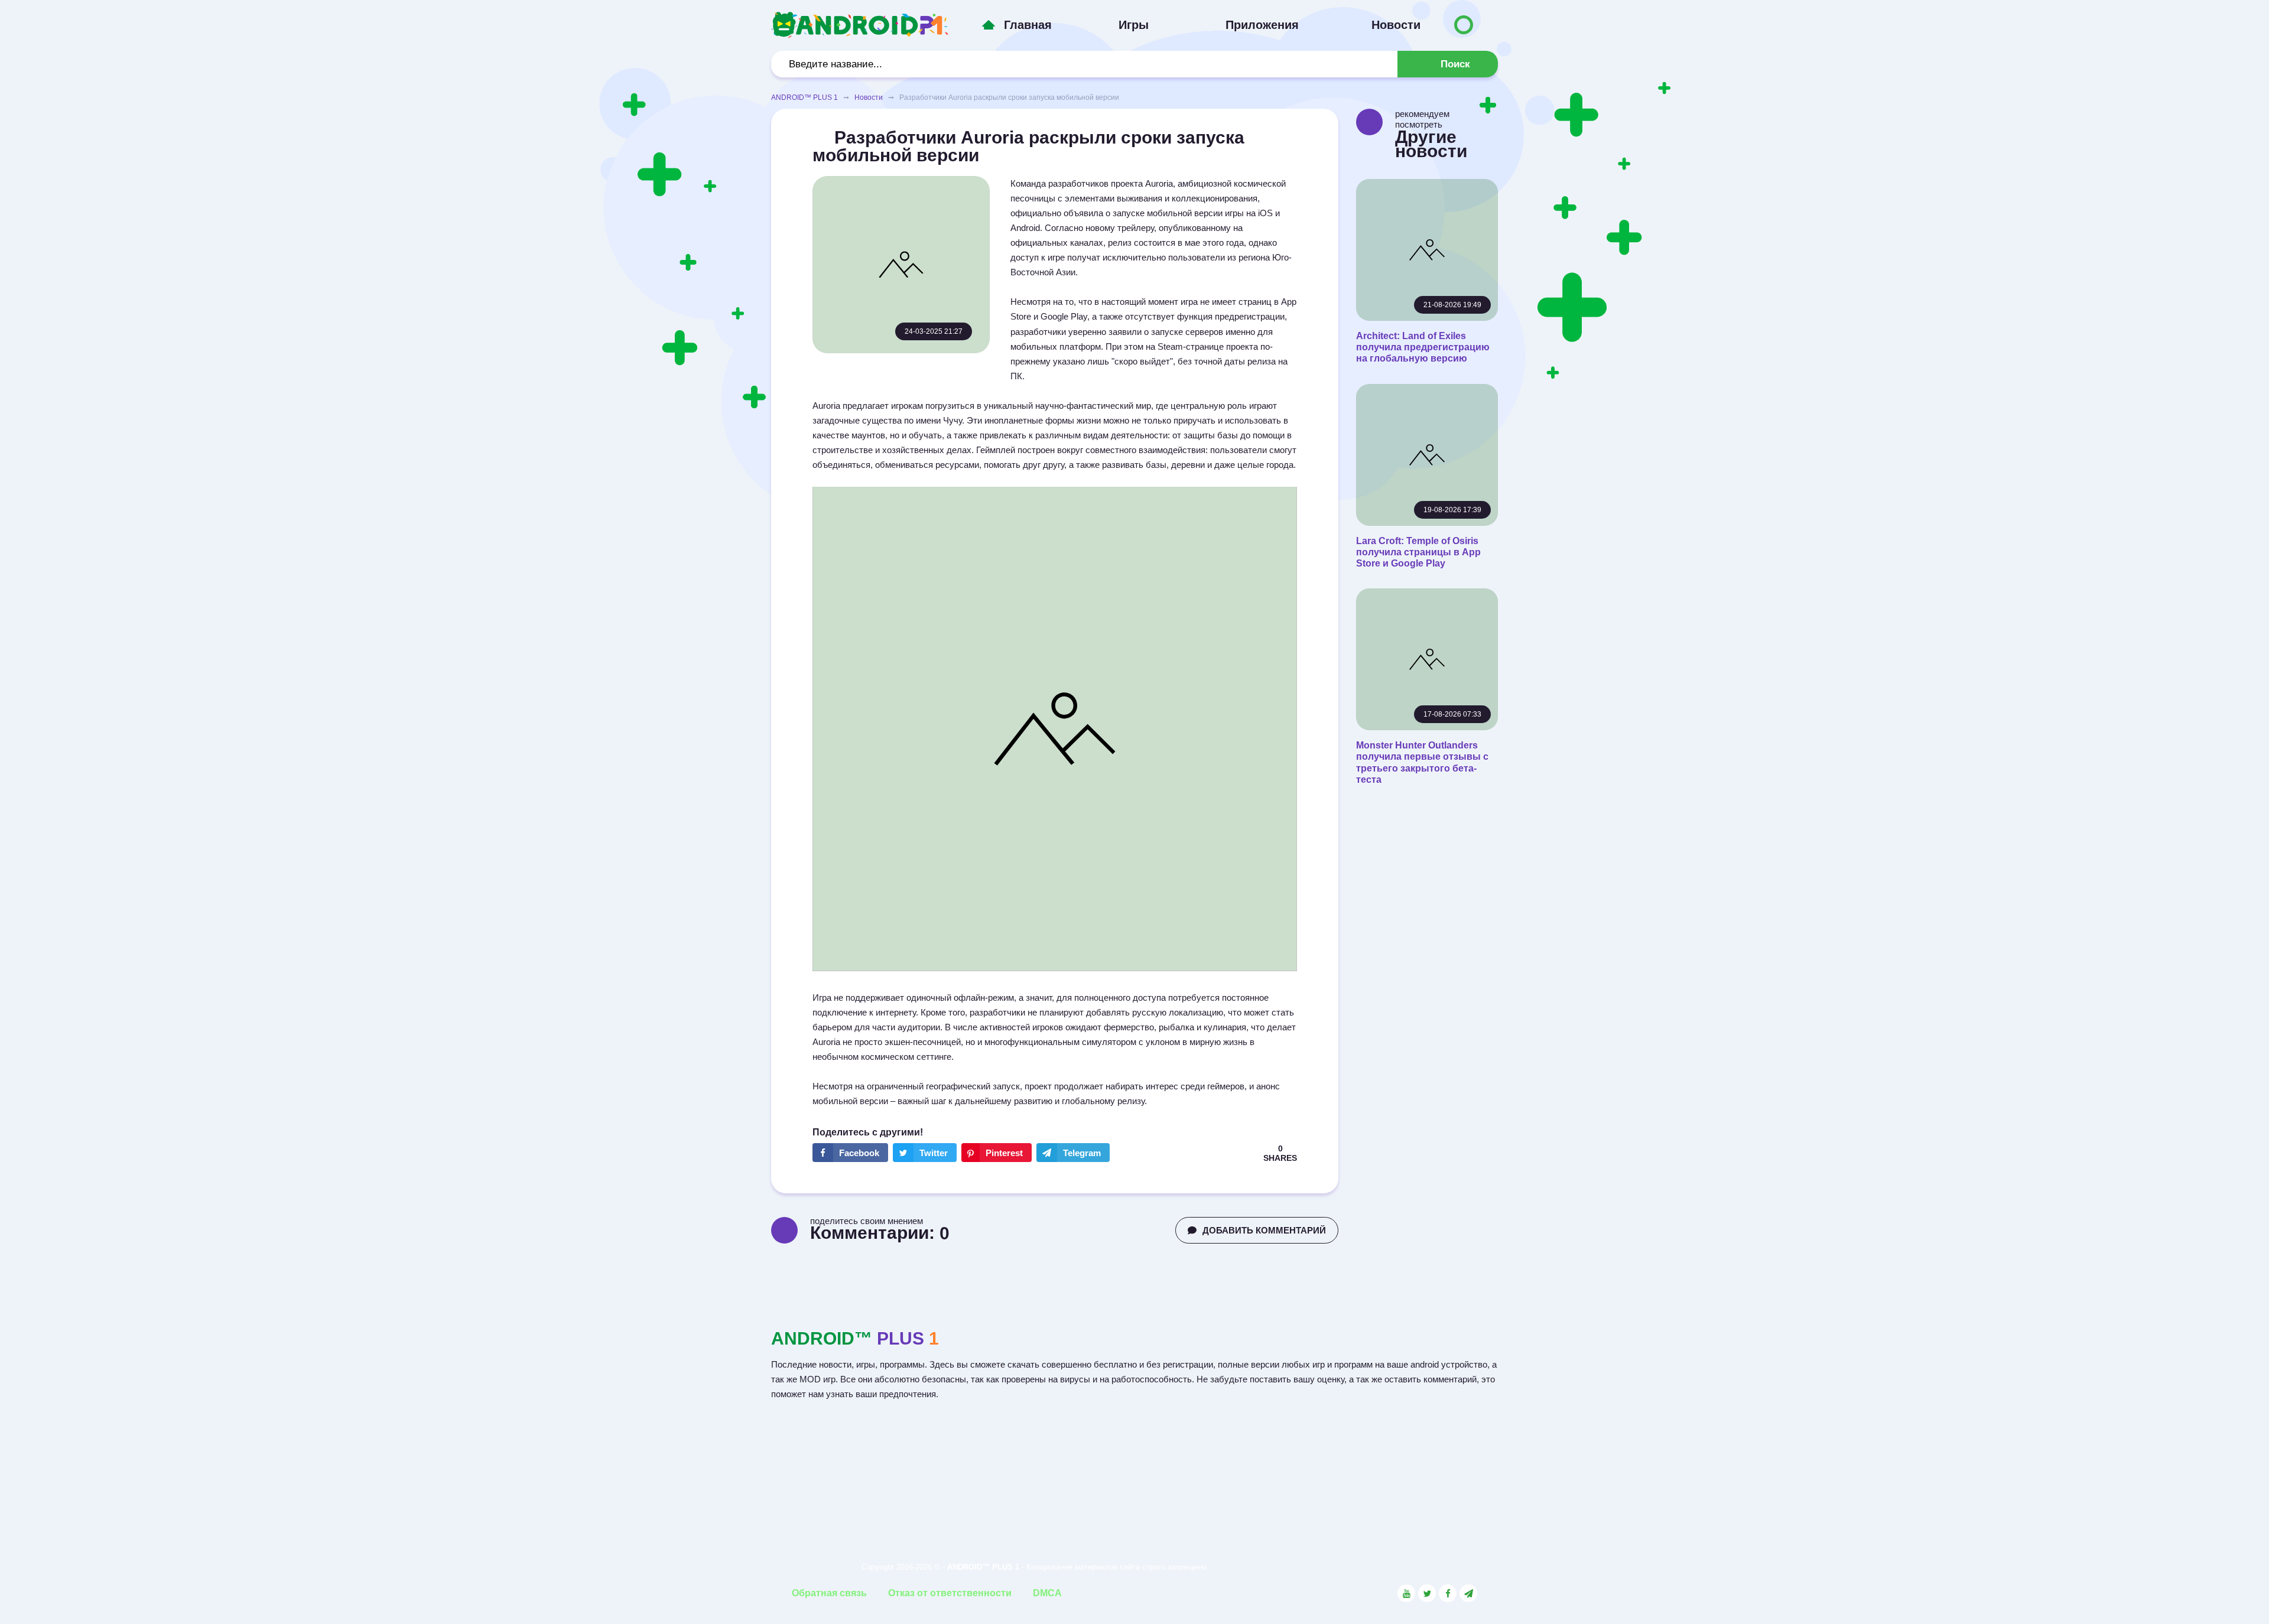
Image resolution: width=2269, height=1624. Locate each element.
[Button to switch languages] (1464, 25)
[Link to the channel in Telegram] (1468, 1593)
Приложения (1262, 25)
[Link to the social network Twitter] (1427, 1593)
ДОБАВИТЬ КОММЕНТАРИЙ (1264, 1230)
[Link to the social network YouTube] (1406, 1593)
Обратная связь (829, 1593)
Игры (1134, 25)
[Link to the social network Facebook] (1448, 1593)
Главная (1028, 25)
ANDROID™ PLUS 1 (804, 97)
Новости (1396, 25)
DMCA (1047, 1593)
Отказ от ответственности (950, 1593)
